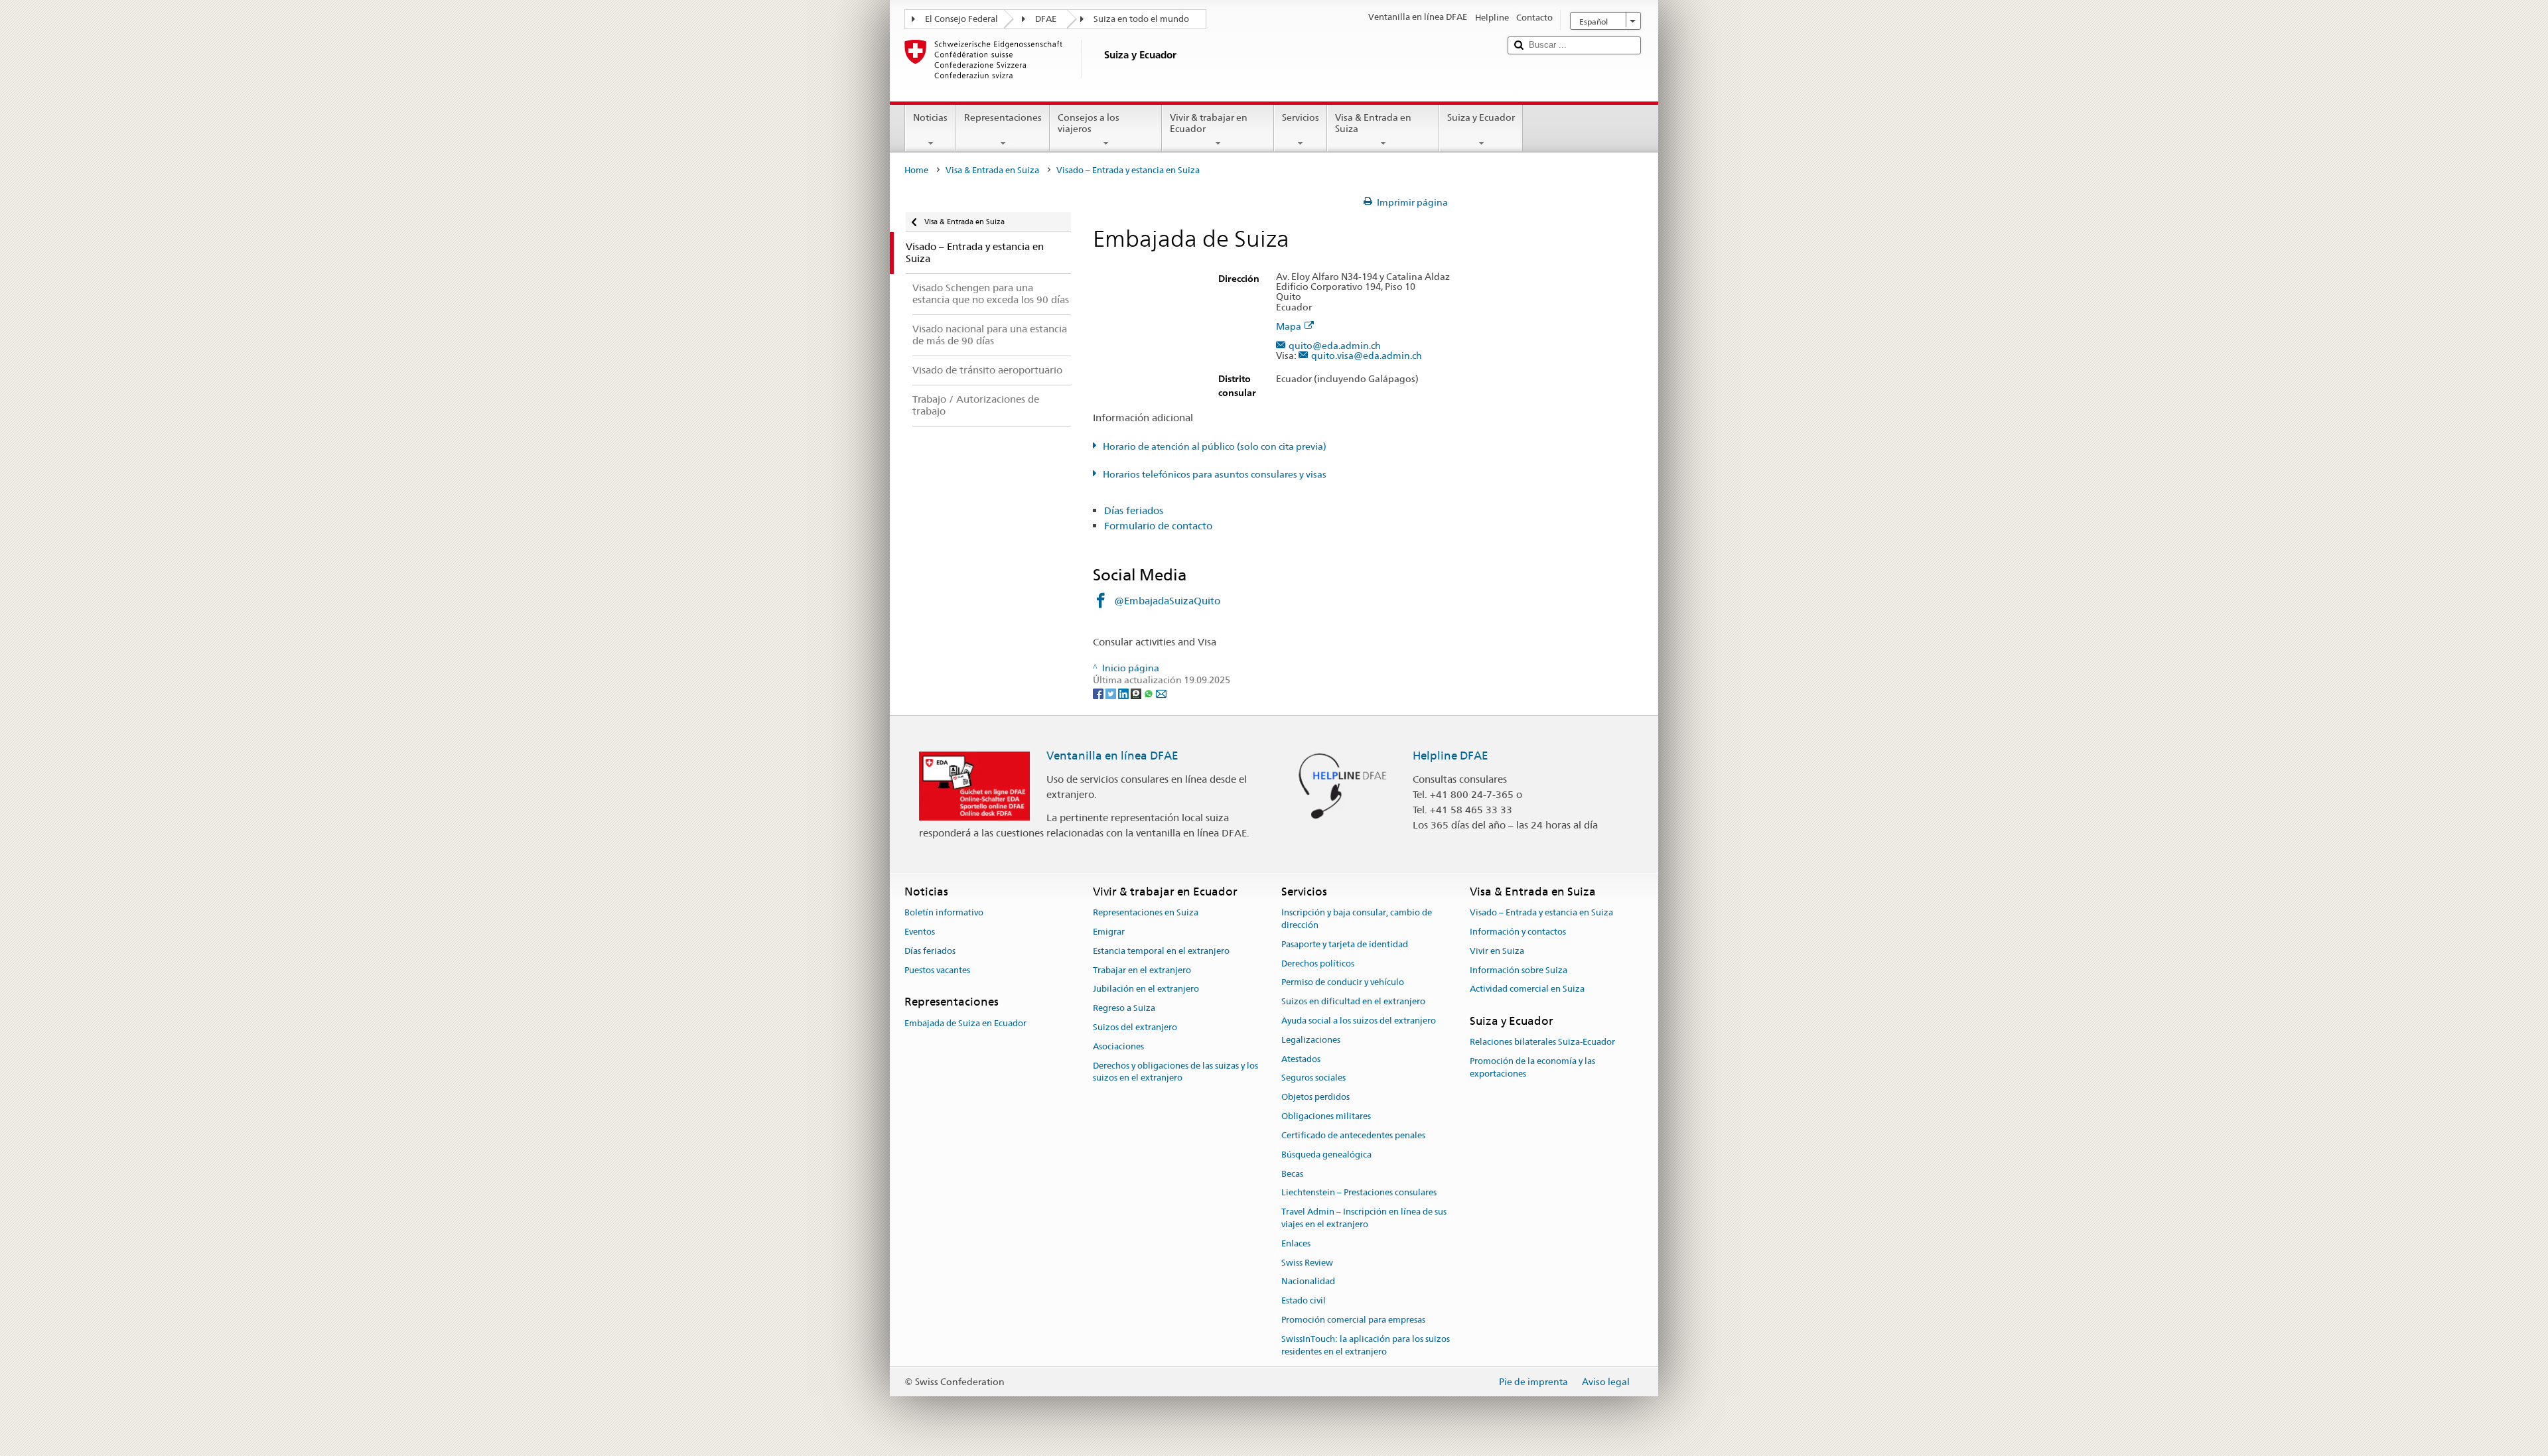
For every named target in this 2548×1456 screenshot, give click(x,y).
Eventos (920, 932)
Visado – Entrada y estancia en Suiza (1541, 912)
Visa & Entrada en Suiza (1373, 123)
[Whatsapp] (1150, 693)
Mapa (1289, 327)
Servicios (1301, 117)
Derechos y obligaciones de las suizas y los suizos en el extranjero (1175, 1072)
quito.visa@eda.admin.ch (1367, 356)
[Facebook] (1099, 693)
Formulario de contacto (1158, 526)
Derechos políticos (1318, 963)
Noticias (930, 117)
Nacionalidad (1308, 1282)
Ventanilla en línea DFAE (1112, 756)
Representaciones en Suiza (1146, 912)
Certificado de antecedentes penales (1353, 1135)
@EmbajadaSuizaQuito (1167, 601)
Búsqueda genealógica (1326, 1155)
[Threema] (1137, 693)
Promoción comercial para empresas (1353, 1320)
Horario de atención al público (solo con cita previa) (1215, 446)
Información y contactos (1518, 932)
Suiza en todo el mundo (1141, 19)
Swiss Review (1307, 1263)
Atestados (1301, 1059)
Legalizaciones (1311, 1040)
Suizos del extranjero (1135, 1027)
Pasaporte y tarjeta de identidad (1345, 944)
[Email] (1161, 693)
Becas (1292, 1174)
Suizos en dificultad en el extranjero (1353, 1001)
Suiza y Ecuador (1481, 117)
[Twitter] (1112, 693)
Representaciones (1003, 117)
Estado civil (1304, 1300)
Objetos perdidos (1315, 1097)
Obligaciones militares (1326, 1116)
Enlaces (1296, 1243)
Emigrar (1109, 932)
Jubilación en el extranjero (1146, 989)
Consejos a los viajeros (1089, 123)
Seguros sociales (1313, 1078)
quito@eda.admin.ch (1335, 346)
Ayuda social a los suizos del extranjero (1359, 1021)
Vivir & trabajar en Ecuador (1209, 123)
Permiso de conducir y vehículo (1343, 983)
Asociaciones (1118, 1046)
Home (916, 170)
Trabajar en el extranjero (1142, 970)
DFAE (1046, 19)
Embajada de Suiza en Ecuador (965, 1023)
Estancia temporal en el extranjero (1161, 951)
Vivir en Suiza (1497, 951)
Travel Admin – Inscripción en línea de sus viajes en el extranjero (1364, 1218)
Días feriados (1134, 510)
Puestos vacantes (937, 970)
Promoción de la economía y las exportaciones (1532, 1068)
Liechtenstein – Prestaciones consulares (1359, 1193)
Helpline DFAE (1451, 756)
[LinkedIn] (1124, 693)
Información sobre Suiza (1519, 970)
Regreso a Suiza (1124, 1008)
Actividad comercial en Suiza (1527, 989)
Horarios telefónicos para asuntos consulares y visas (1215, 474)
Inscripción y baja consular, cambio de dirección (1357, 919)
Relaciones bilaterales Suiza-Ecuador (1542, 1042)
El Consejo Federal (961, 19)
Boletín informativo (944, 912)
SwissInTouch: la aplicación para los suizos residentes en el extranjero (1366, 1345)
